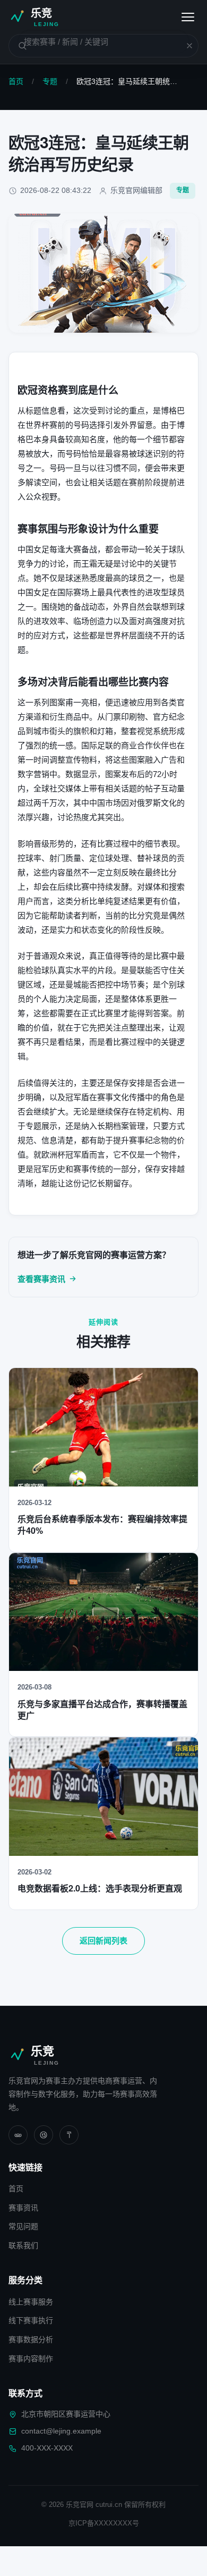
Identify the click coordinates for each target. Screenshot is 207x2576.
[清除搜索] (183, 46)
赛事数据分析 (31, 2339)
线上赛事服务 (31, 2302)
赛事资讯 (23, 2208)
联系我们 (23, 2245)
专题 (50, 81)
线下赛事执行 (31, 2320)
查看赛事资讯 (41, 1279)
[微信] (18, 2135)
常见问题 (23, 2226)
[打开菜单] (188, 17)
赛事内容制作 (31, 2359)
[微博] (44, 2135)
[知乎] (69, 2135)
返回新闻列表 (103, 1941)
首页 (16, 81)
